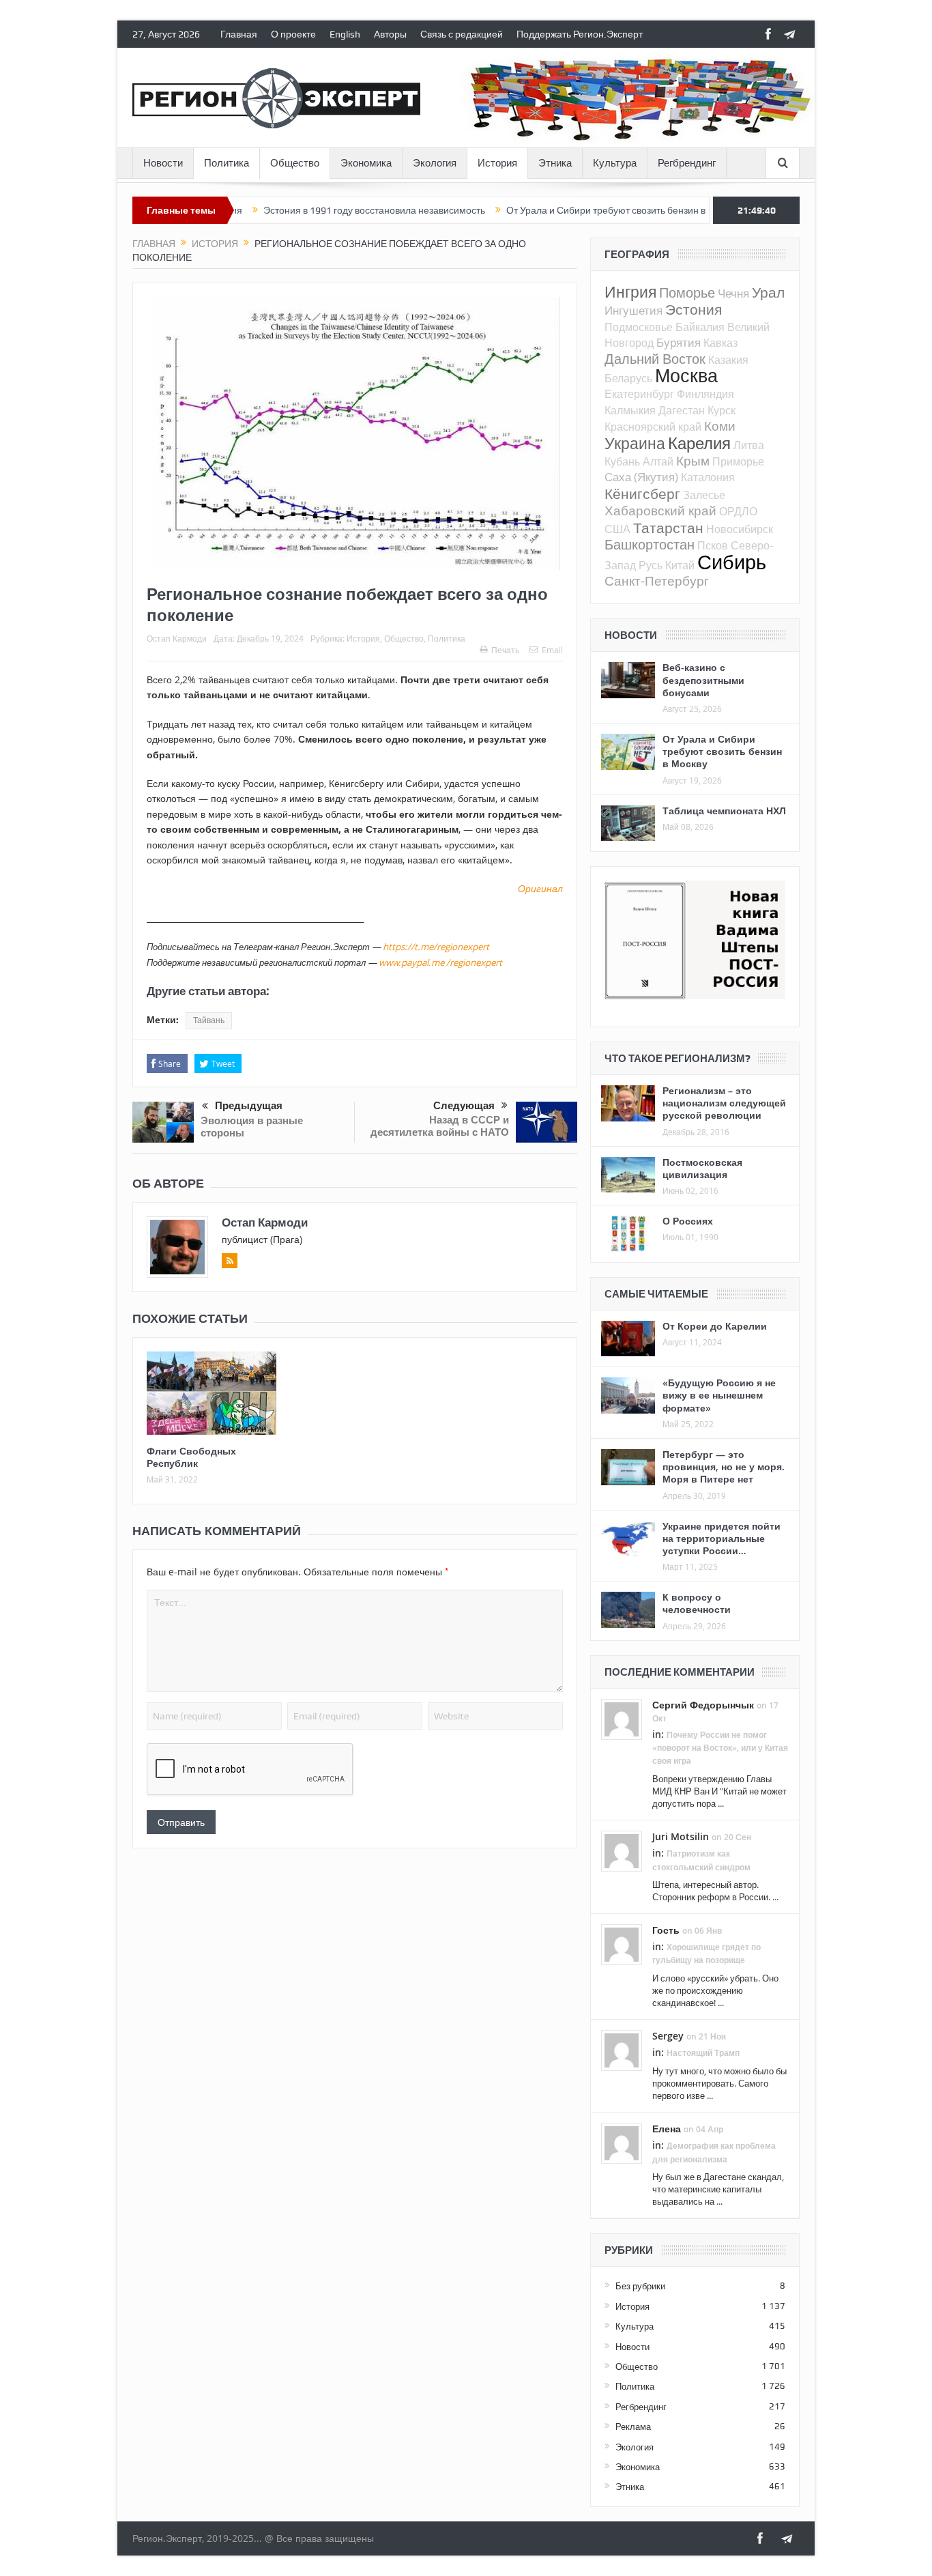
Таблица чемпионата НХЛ (724, 811)
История (497, 163)
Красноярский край (653, 427)
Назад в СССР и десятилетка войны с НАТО (440, 1126)
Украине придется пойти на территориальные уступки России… (722, 1538)
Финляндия (705, 394)
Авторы (390, 34)
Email (552, 650)
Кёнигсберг (642, 493)
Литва (749, 445)
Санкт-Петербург (657, 581)
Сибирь (732, 562)
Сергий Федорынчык (703, 1705)
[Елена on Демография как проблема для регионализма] (622, 2143)
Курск (722, 410)
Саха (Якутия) (641, 477)
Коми (720, 426)
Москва (686, 375)
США (617, 529)
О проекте (293, 34)
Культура (615, 163)
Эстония (694, 309)
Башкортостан (650, 544)
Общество (295, 163)
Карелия (699, 443)
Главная (239, 34)
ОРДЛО (738, 511)
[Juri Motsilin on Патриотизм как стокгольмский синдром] (622, 1850)
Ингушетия (634, 310)
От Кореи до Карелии (715, 1326)
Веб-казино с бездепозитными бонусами (703, 679)
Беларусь (628, 378)
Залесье (704, 495)
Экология (435, 163)
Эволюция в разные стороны (252, 1127)
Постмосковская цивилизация (702, 1168)
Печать (505, 650)
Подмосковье (639, 327)
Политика (227, 163)
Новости (163, 163)
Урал (768, 292)
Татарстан (668, 528)
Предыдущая (249, 1106)
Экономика (366, 163)
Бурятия (679, 342)
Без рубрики (640, 2286)
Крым (693, 460)
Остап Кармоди (177, 638)
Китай (680, 565)
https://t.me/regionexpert (436, 947)
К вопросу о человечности (697, 1603)
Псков (713, 545)
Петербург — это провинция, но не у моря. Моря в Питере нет (724, 1466)
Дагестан (682, 410)
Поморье (687, 292)
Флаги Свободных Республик (191, 1457)
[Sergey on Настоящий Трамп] (622, 2050)
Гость (666, 1930)
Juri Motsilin (681, 1836)
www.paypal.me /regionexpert (440, 962)
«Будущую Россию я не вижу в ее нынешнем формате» (719, 1395)
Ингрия (630, 292)
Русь (651, 565)
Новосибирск (740, 529)
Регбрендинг (687, 163)
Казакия (728, 360)
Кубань (622, 461)
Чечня (733, 293)
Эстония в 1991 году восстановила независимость (315, 210)
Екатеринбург (639, 394)
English (345, 34)
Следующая (464, 1106)
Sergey (668, 2036)
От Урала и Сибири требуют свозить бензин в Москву (564, 210)
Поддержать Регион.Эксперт (580, 34)
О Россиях (688, 1221)
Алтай (658, 461)
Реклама (633, 2427)
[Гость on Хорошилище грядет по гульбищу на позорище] (622, 1944)
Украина (635, 443)
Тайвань (209, 1020)
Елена (667, 2129)
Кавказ (720, 343)
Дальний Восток (655, 359)
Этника (555, 163)
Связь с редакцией (462, 34)
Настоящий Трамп (703, 2053)
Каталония (708, 477)
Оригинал (540, 888)
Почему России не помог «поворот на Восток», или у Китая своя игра (720, 1748)
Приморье (738, 461)
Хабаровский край (660, 510)
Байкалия (700, 327)
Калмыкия (630, 410)
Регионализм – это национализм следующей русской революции (724, 1103)
